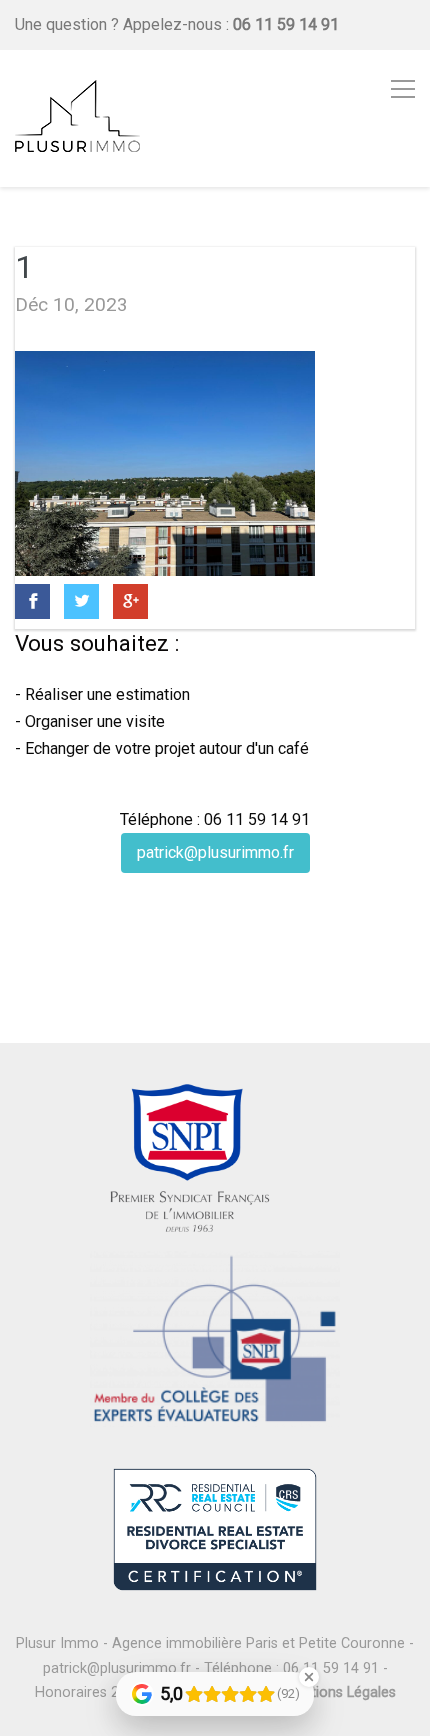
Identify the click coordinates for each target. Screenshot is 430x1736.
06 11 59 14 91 (331, 1668)
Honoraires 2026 (89, 1692)
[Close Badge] (309, 1677)
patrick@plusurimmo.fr (215, 852)
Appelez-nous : (231, 24)
